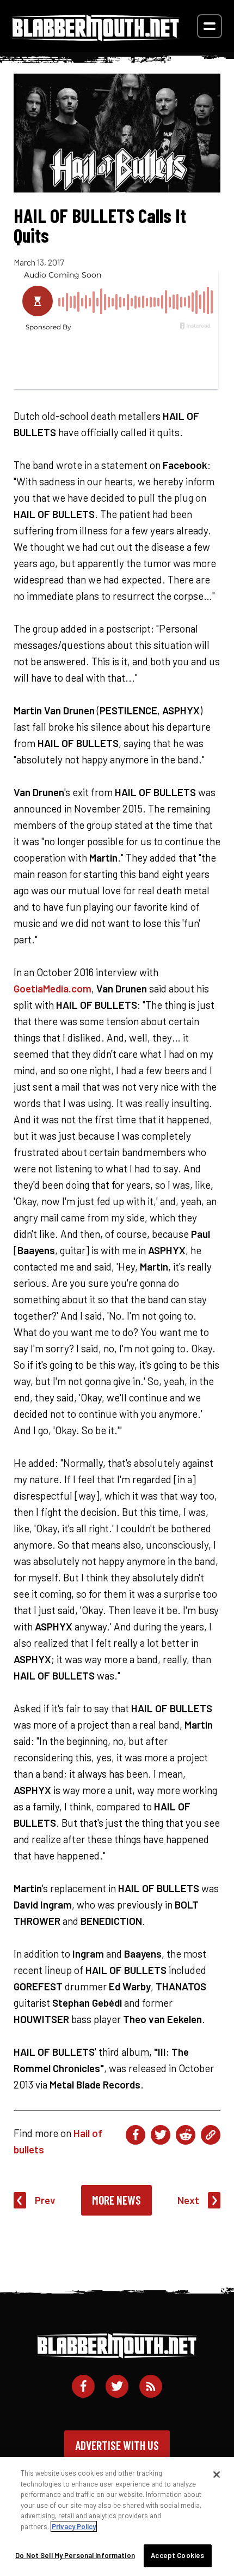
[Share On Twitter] (161, 2135)
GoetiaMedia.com (53, 988)
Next (188, 2200)
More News (116, 2200)
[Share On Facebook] (136, 2135)
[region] (117, 2517)
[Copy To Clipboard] (211, 2135)
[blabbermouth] (96, 37)
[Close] (217, 2475)
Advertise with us (117, 2445)
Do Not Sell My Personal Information (75, 2555)
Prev (45, 2200)
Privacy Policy (74, 2526)
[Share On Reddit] (186, 2135)
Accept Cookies (177, 2555)
